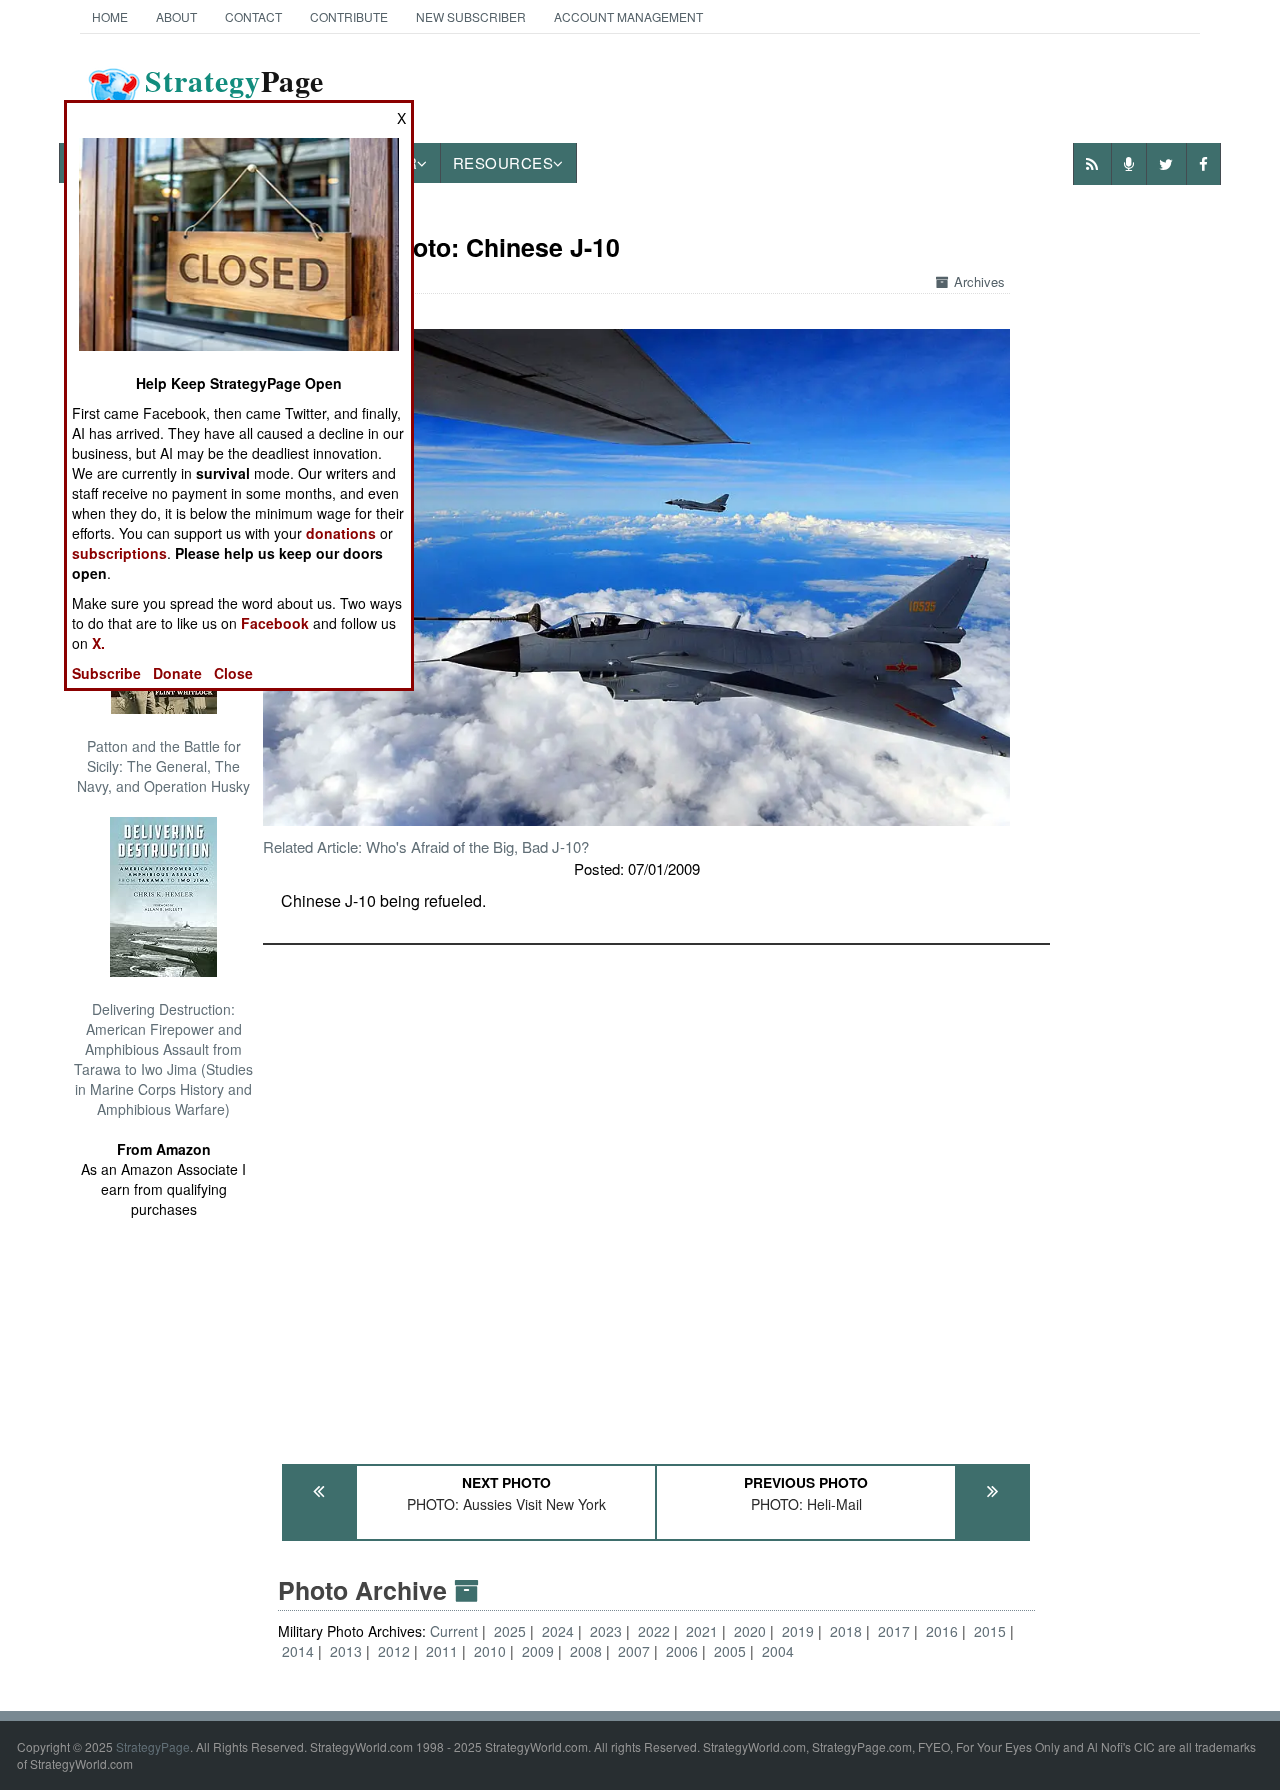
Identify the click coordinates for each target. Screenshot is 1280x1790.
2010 (490, 1651)
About (176, 16)
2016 (942, 1631)
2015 (990, 1631)
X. (98, 643)
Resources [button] (503, 162)
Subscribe (106, 673)
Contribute (349, 16)
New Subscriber (471, 16)
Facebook (275, 623)
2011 (442, 1651)
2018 (846, 1631)
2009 (538, 1651)
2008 (586, 1651)
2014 (298, 1651)
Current (456, 1631)
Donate (177, 673)
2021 (702, 1631)
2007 (634, 1651)
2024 (558, 1631)
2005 (730, 1651)
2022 (654, 1631)
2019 (798, 1631)
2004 (778, 1651)
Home (110, 16)
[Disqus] (656, 1195)
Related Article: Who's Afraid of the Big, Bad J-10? (426, 846)
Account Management (628, 16)
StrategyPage (153, 1746)
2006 (682, 1651)
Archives (979, 281)
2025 (510, 1631)
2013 (346, 1651)
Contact (253, 16)
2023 (606, 1631)
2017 (894, 1631)
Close (233, 673)
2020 (750, 1631)
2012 (394, 1651)
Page (234, 93)
